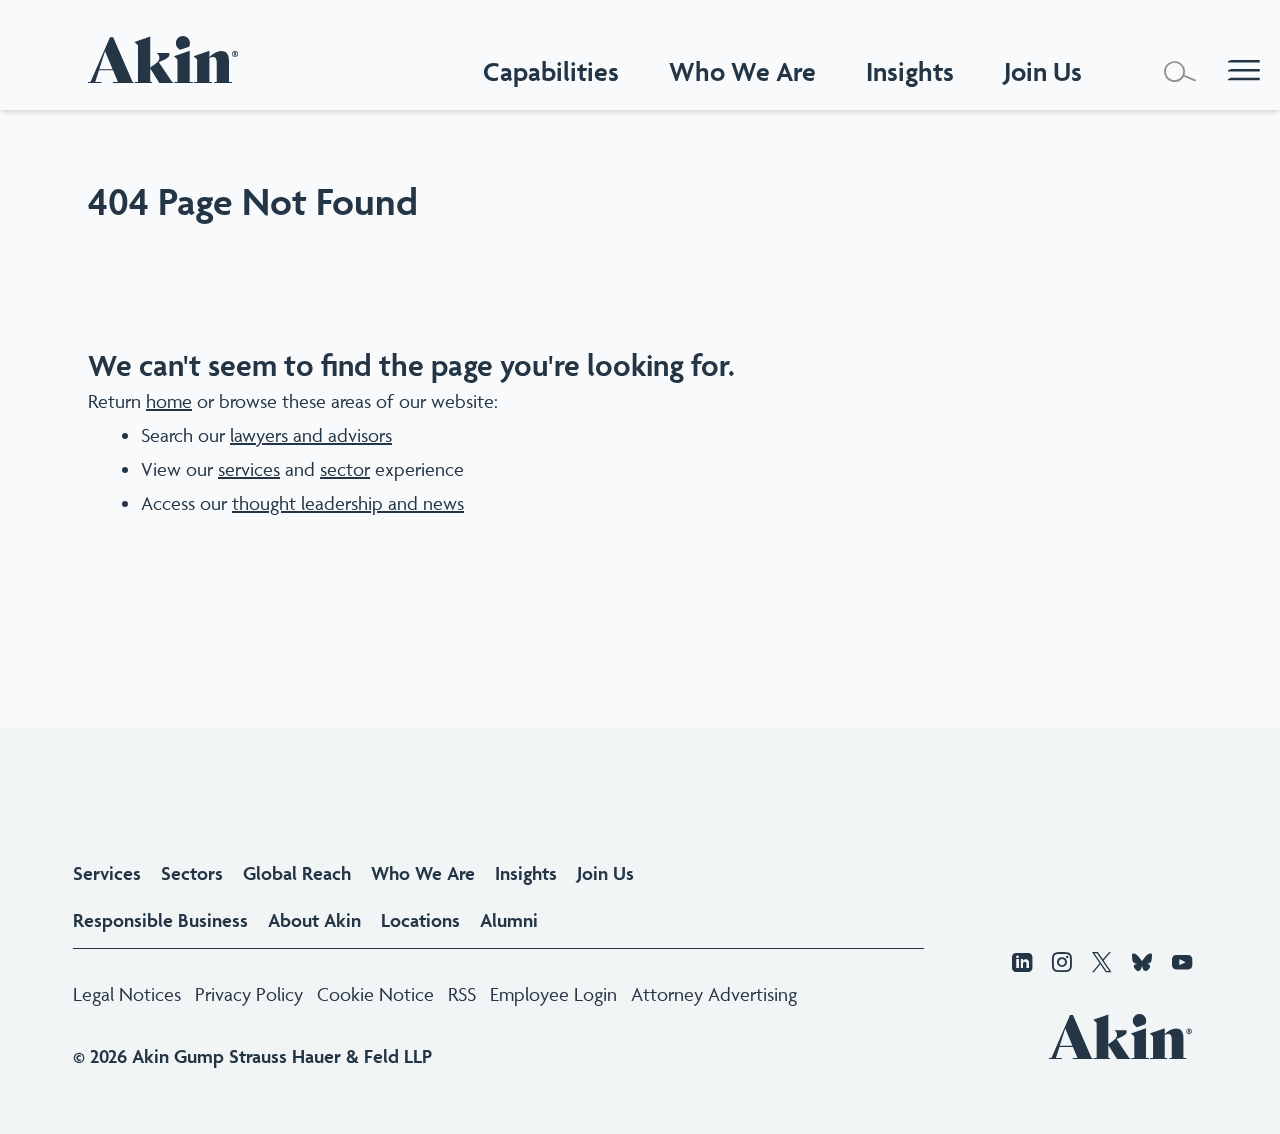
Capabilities (551, 71)
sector (345, 469)
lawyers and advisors (311, 435)
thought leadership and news (348, 503)
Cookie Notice (375, 994)
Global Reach (297, 873)
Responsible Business (160, 920)
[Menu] (1244, 72)
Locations (420, 920)
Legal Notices (127, 994)
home (169, 401)
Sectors (192, 873)
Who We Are (742, 71)
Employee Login (553, 994)
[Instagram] (1062, 964)
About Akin (314, 920)
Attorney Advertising (714, 994)
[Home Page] (168, 59)
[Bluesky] (1142, 964)
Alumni (509, 920)
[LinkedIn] (1022, 964)
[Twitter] (1102, 964)
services (249, 469)
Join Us (605, 873)
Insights (526, 873)
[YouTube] (1182, 964)
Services (107, 873)
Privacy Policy (249, 994)
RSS (462, 994)
